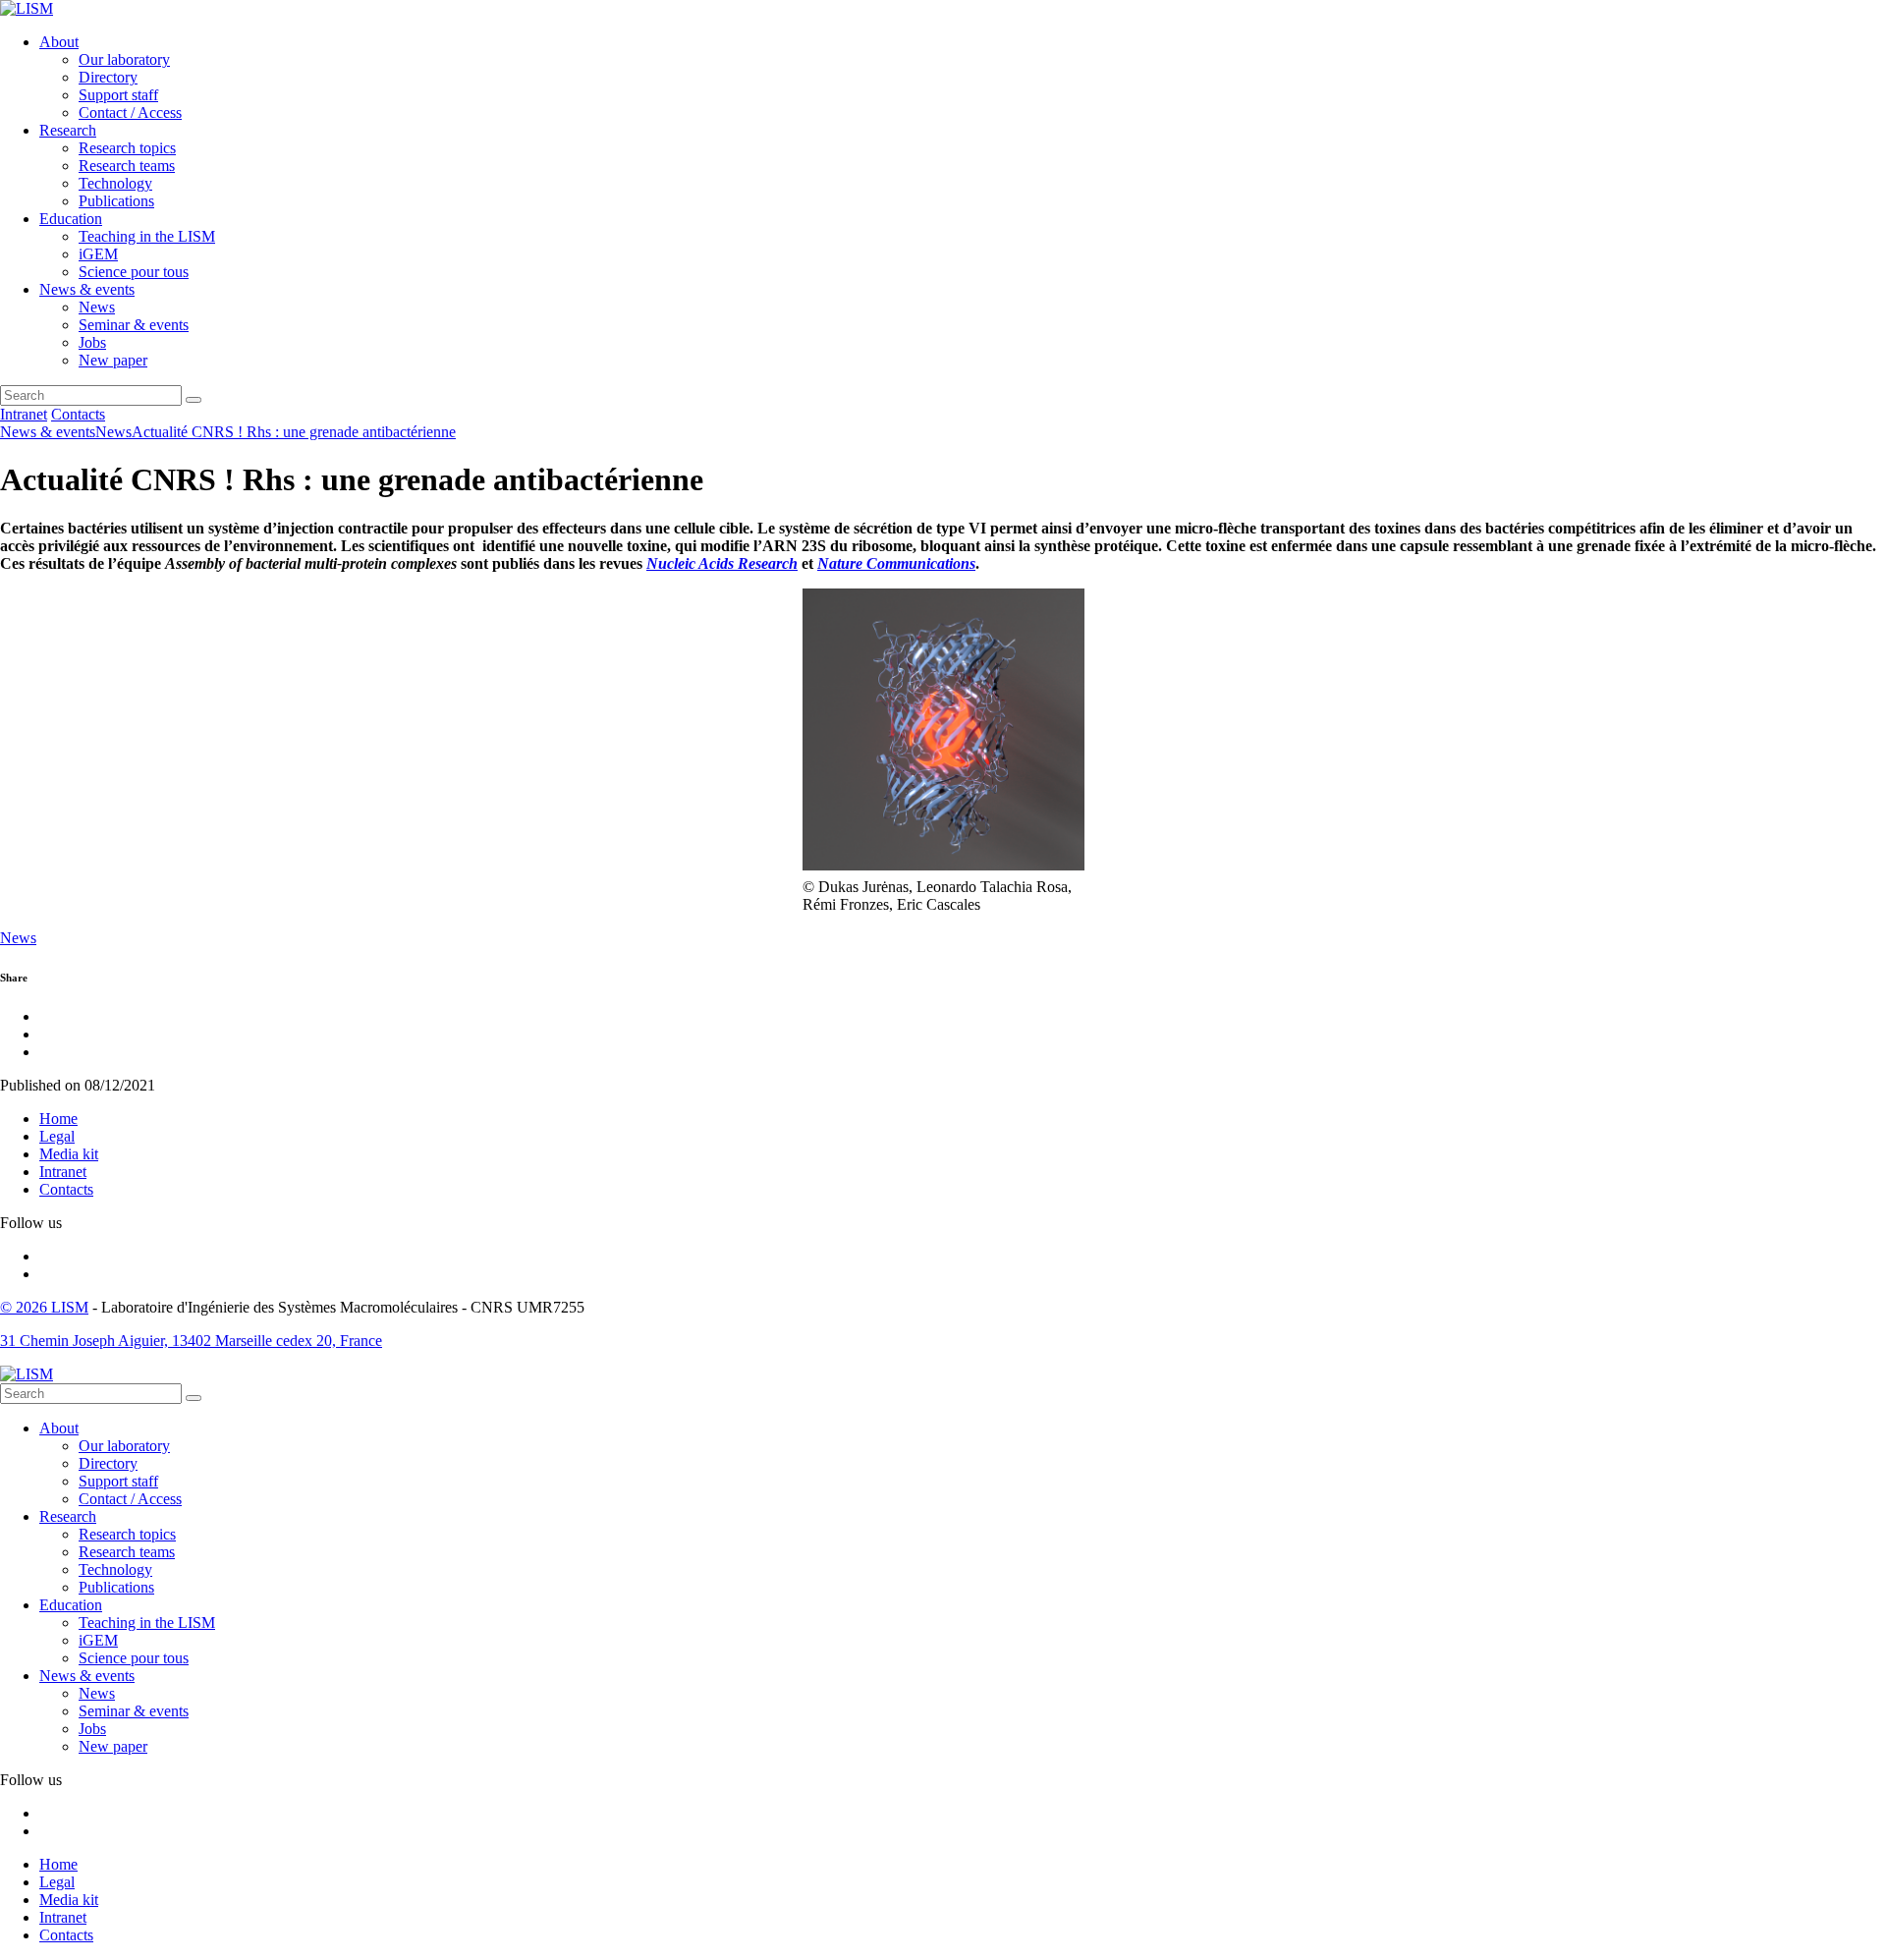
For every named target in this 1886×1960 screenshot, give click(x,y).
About (59, 42)
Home (58, 1119)
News (97, 307)
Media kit (69, 1154)
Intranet (24, 414)
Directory (108, 77)
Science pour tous (134, 272)
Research (68, 130)
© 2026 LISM (44, 1307)
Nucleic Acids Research (722, 563)
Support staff (118, 95)
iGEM (98, 254)
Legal (57, 1136)
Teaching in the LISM (147, 236)
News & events (87, 289)
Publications (116, 201)
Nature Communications (896, 563)
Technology (115, 183)
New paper (113, 360)
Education (71, 219)
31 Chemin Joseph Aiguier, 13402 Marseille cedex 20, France (191, 1341)
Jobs (92, 342)
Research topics (127, 148)
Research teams (127, 166)
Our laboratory (124, 59)
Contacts (78, 414)
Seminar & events (134, 325)
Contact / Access (130, 112)
